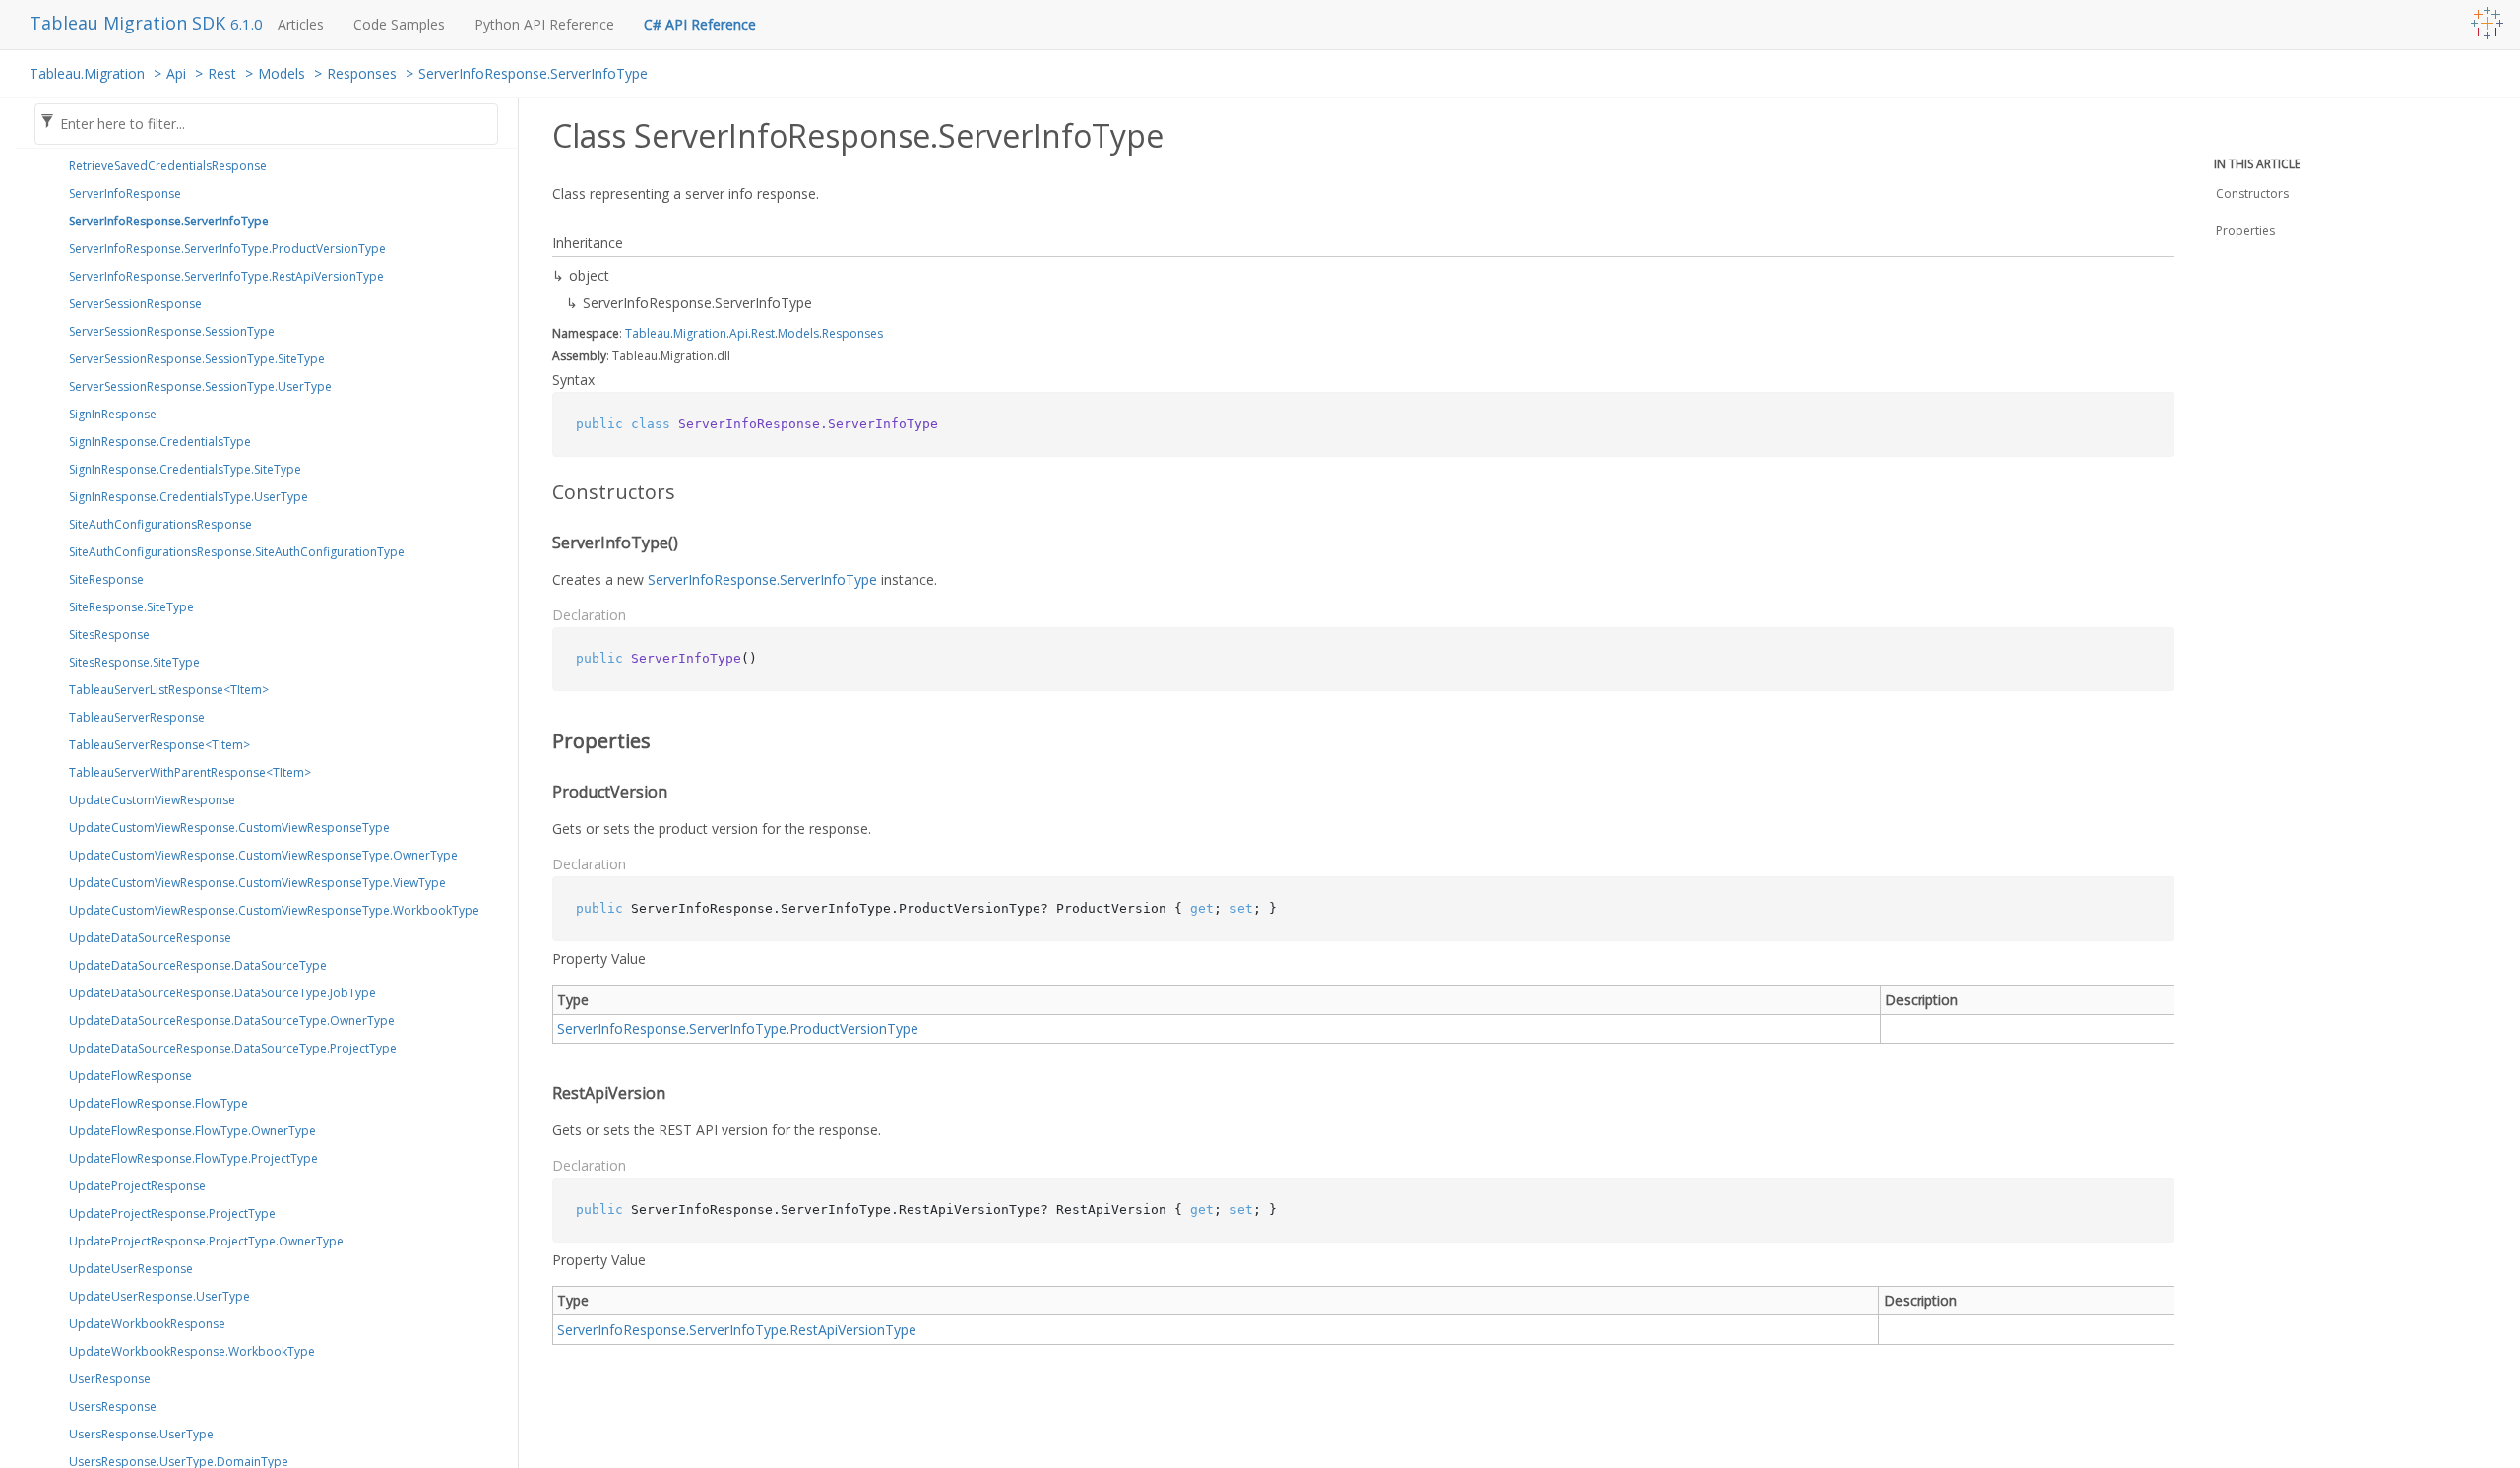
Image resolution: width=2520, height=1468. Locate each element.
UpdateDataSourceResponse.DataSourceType (198, 965)
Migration (700, 333)
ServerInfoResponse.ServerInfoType (533, 73)
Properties (2245, 231)
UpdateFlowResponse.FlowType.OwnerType (192, 1131)
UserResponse (110, 1379)
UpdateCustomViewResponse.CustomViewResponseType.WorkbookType (274, 910)
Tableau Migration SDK (130, 23)
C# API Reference (700, 24)
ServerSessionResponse (135, 304)
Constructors (2252, 193)
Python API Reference (544, 24)
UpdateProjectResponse (137, 1186)
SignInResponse (113, 414)
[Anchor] (539, 492)
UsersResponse (113, 1406)
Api (176, 73)
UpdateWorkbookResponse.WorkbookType (192, 1351)
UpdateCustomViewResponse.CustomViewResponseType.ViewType (257, 883)
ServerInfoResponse (125, 193)
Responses (362, 73)
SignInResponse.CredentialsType (160, 442)
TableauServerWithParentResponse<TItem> (190, 772)
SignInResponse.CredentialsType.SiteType (185, 469)
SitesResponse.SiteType (134, 662)
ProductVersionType (854, 1028)
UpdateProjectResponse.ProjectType (172, 1213)
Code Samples (399, 24)
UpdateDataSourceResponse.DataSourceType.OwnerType (232, 1021)
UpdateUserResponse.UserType (159, 1296)
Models (282, 73)
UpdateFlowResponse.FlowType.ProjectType (193, 1158)
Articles (301, 24)
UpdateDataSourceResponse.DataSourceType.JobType (222, 993)
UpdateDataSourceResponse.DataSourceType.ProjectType (233, 1048)
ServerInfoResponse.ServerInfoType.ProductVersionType (227, 249)
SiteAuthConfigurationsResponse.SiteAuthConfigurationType (237, 552)
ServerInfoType (738, 1028)
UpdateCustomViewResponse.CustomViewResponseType (229, 828)
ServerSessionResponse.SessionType (172, 331)
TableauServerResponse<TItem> (159, 745)
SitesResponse (109, 635)
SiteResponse (106, 579)
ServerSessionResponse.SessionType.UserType (200, 386)
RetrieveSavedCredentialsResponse (168, 166)
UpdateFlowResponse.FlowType (158, 1103)
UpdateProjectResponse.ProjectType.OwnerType (206, 1241)
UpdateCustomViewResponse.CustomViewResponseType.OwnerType (263, 855)
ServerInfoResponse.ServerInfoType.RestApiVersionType (226, 276)
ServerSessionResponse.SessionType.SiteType (197, 359)
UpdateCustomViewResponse (152, 800)
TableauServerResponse (137, 717)
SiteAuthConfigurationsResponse (160, 524)
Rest (222, 73)
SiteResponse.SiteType (131, 607)
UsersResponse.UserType (141, 1434)
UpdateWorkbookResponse (147, 1324)
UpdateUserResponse (131, 1269)
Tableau (648, 333)
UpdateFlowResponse (130, 1076)
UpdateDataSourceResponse (150, 938)
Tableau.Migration (87, 73)
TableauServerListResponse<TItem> (169, 690)
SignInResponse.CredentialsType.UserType (189, 497)
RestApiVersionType (853, 1330)
